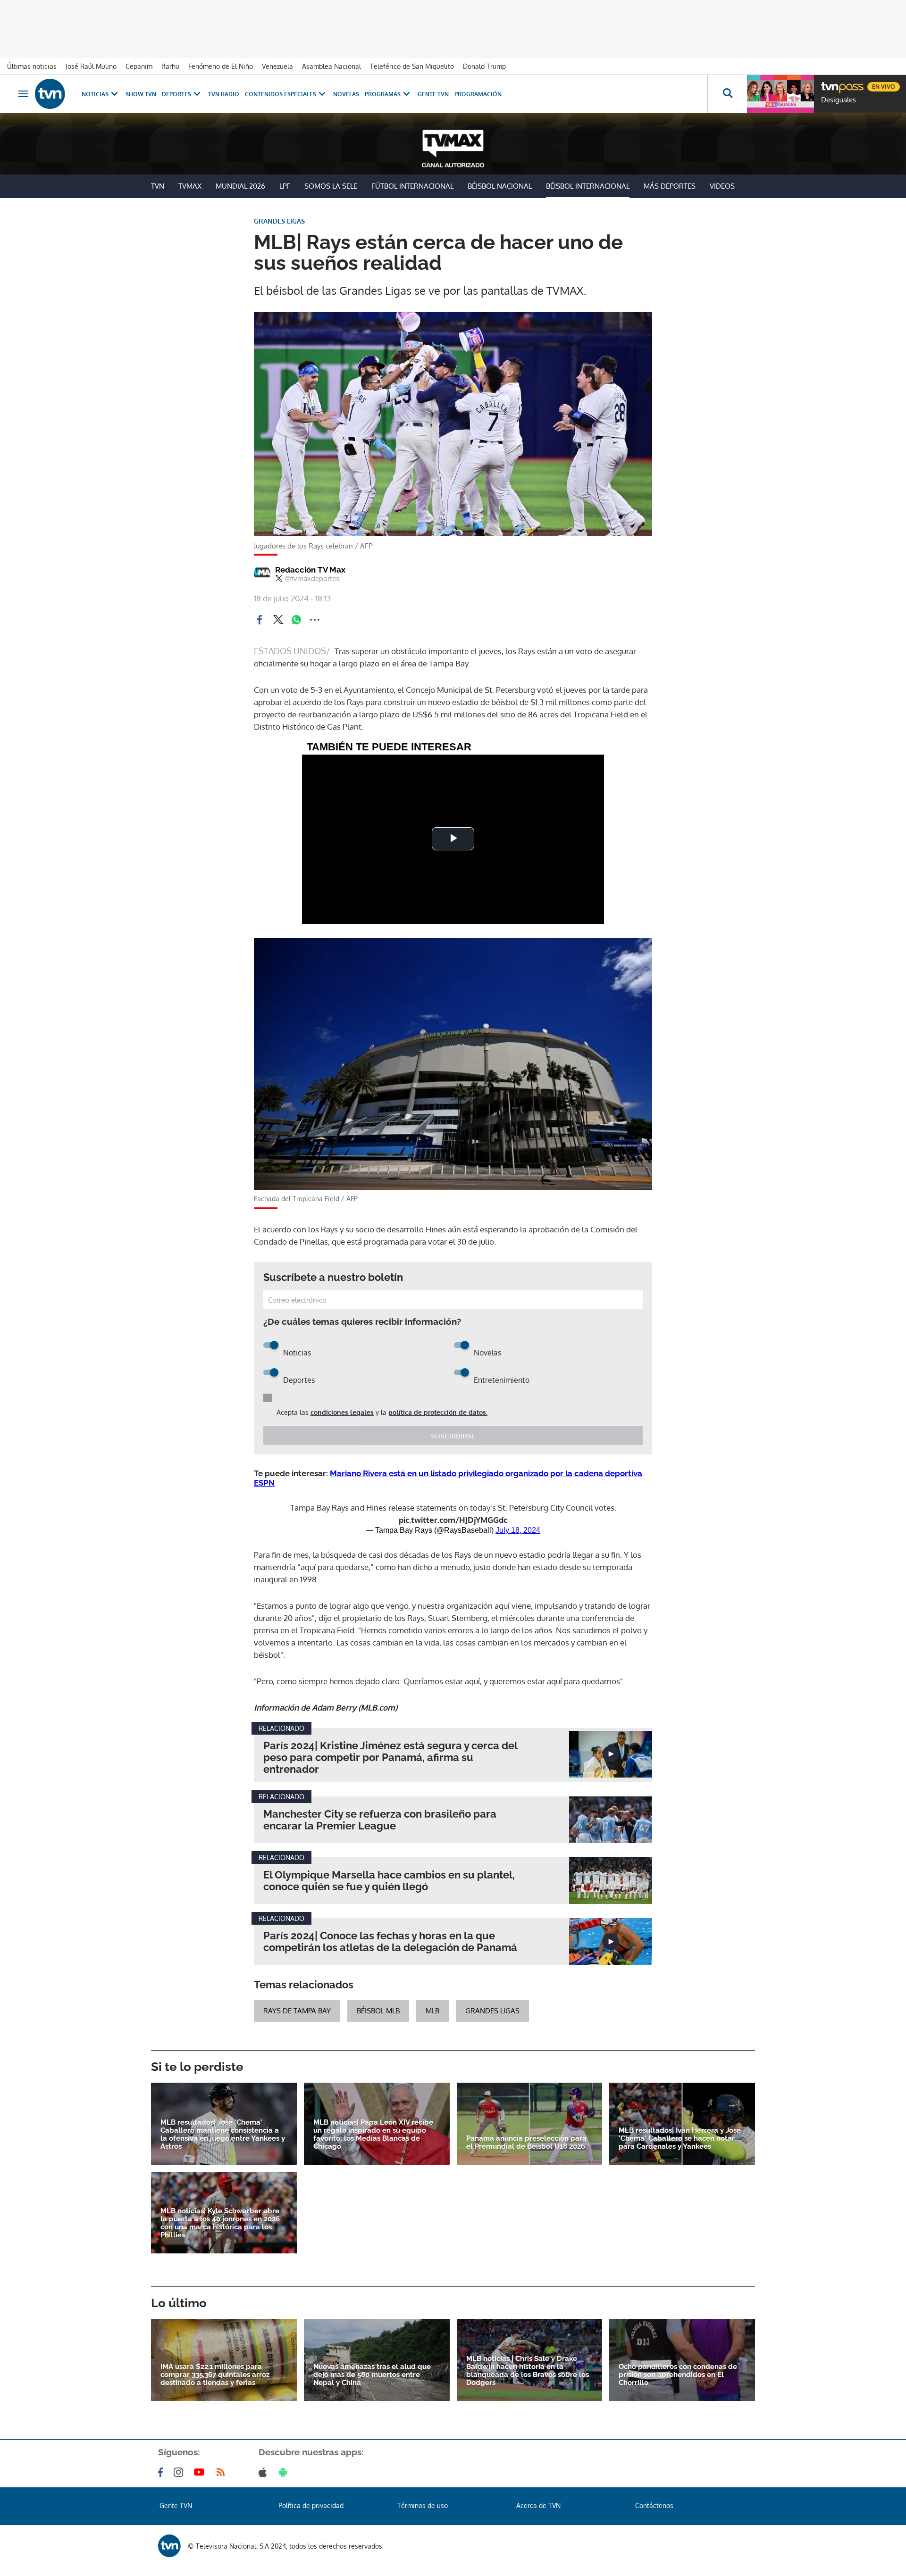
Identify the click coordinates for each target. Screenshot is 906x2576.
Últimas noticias (32, 66)
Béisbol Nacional (500, 186)
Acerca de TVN (538, 2505)
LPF (285, 186)
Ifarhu (170, 66)
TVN (158, 186)
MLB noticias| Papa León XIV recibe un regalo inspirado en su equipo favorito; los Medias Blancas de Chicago (373, 2135)
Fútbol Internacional (412, 186)
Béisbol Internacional (588, 186)
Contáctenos (654, 2505)
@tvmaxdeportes (312, 579)
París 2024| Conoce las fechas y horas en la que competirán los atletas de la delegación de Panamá (390, 1942)
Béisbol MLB (378, 2011)
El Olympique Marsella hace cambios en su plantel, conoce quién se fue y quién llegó (389, 1881)
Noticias (95, 94)
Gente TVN (433, 94)
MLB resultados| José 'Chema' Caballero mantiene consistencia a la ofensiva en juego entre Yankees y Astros (223, 2135)
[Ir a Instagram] (180, 2472)
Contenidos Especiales (281, 94)
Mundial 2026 (240, 186)
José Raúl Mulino (91, 66)
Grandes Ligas (492, 2011)
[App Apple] (264, 2472)
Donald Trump (484, 66)
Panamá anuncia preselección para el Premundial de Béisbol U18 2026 (526, 2143)
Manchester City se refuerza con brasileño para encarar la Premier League (380, 1820)
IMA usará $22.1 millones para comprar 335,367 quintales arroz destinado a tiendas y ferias (215, 2375)
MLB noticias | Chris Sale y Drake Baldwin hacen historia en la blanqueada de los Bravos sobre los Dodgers (528, 2371)
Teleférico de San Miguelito (412, 66)
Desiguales (839, 100)
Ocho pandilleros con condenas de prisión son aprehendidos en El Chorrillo (678, 2375)
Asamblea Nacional (331, 66)
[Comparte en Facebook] (260, 620)
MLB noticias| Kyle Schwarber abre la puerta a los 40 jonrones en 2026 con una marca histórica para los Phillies (220, 2223)
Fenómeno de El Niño (221, 66)
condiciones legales (342, 1412)
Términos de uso (423, 2505)
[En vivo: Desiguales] (780, 94)
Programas (383, 94)
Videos (722, 186)
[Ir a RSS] (223, 2472)
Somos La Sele (331, 186)
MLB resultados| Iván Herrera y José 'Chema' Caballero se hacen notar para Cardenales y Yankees (680, 2139)
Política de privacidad (311, 2505)
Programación (478, 94)
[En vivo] (829, 83)
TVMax (190, 186)
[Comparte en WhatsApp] (296, 620)
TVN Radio (224, 94)
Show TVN (141, 94)
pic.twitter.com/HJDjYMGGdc (453, 1520)
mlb (432, 2011)
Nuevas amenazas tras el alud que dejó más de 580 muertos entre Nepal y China (372, 2375)
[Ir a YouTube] (201, 2472)
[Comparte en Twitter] (278, 620)
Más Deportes (670, 186)
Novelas (346, 94)
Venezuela (277, 66)
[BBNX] (169, 2546)
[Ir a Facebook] (162, 2472)
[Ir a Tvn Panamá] (50, 94)
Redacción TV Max (310, 570)
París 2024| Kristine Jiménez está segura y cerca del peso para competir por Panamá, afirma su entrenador (390, 1757)
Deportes (176, 94)
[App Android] (285, 2472)
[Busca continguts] (727, 94)
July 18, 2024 (518, 1530)
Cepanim (139, 66)
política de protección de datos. (438, 1412)
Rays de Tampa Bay (297, 2011)
